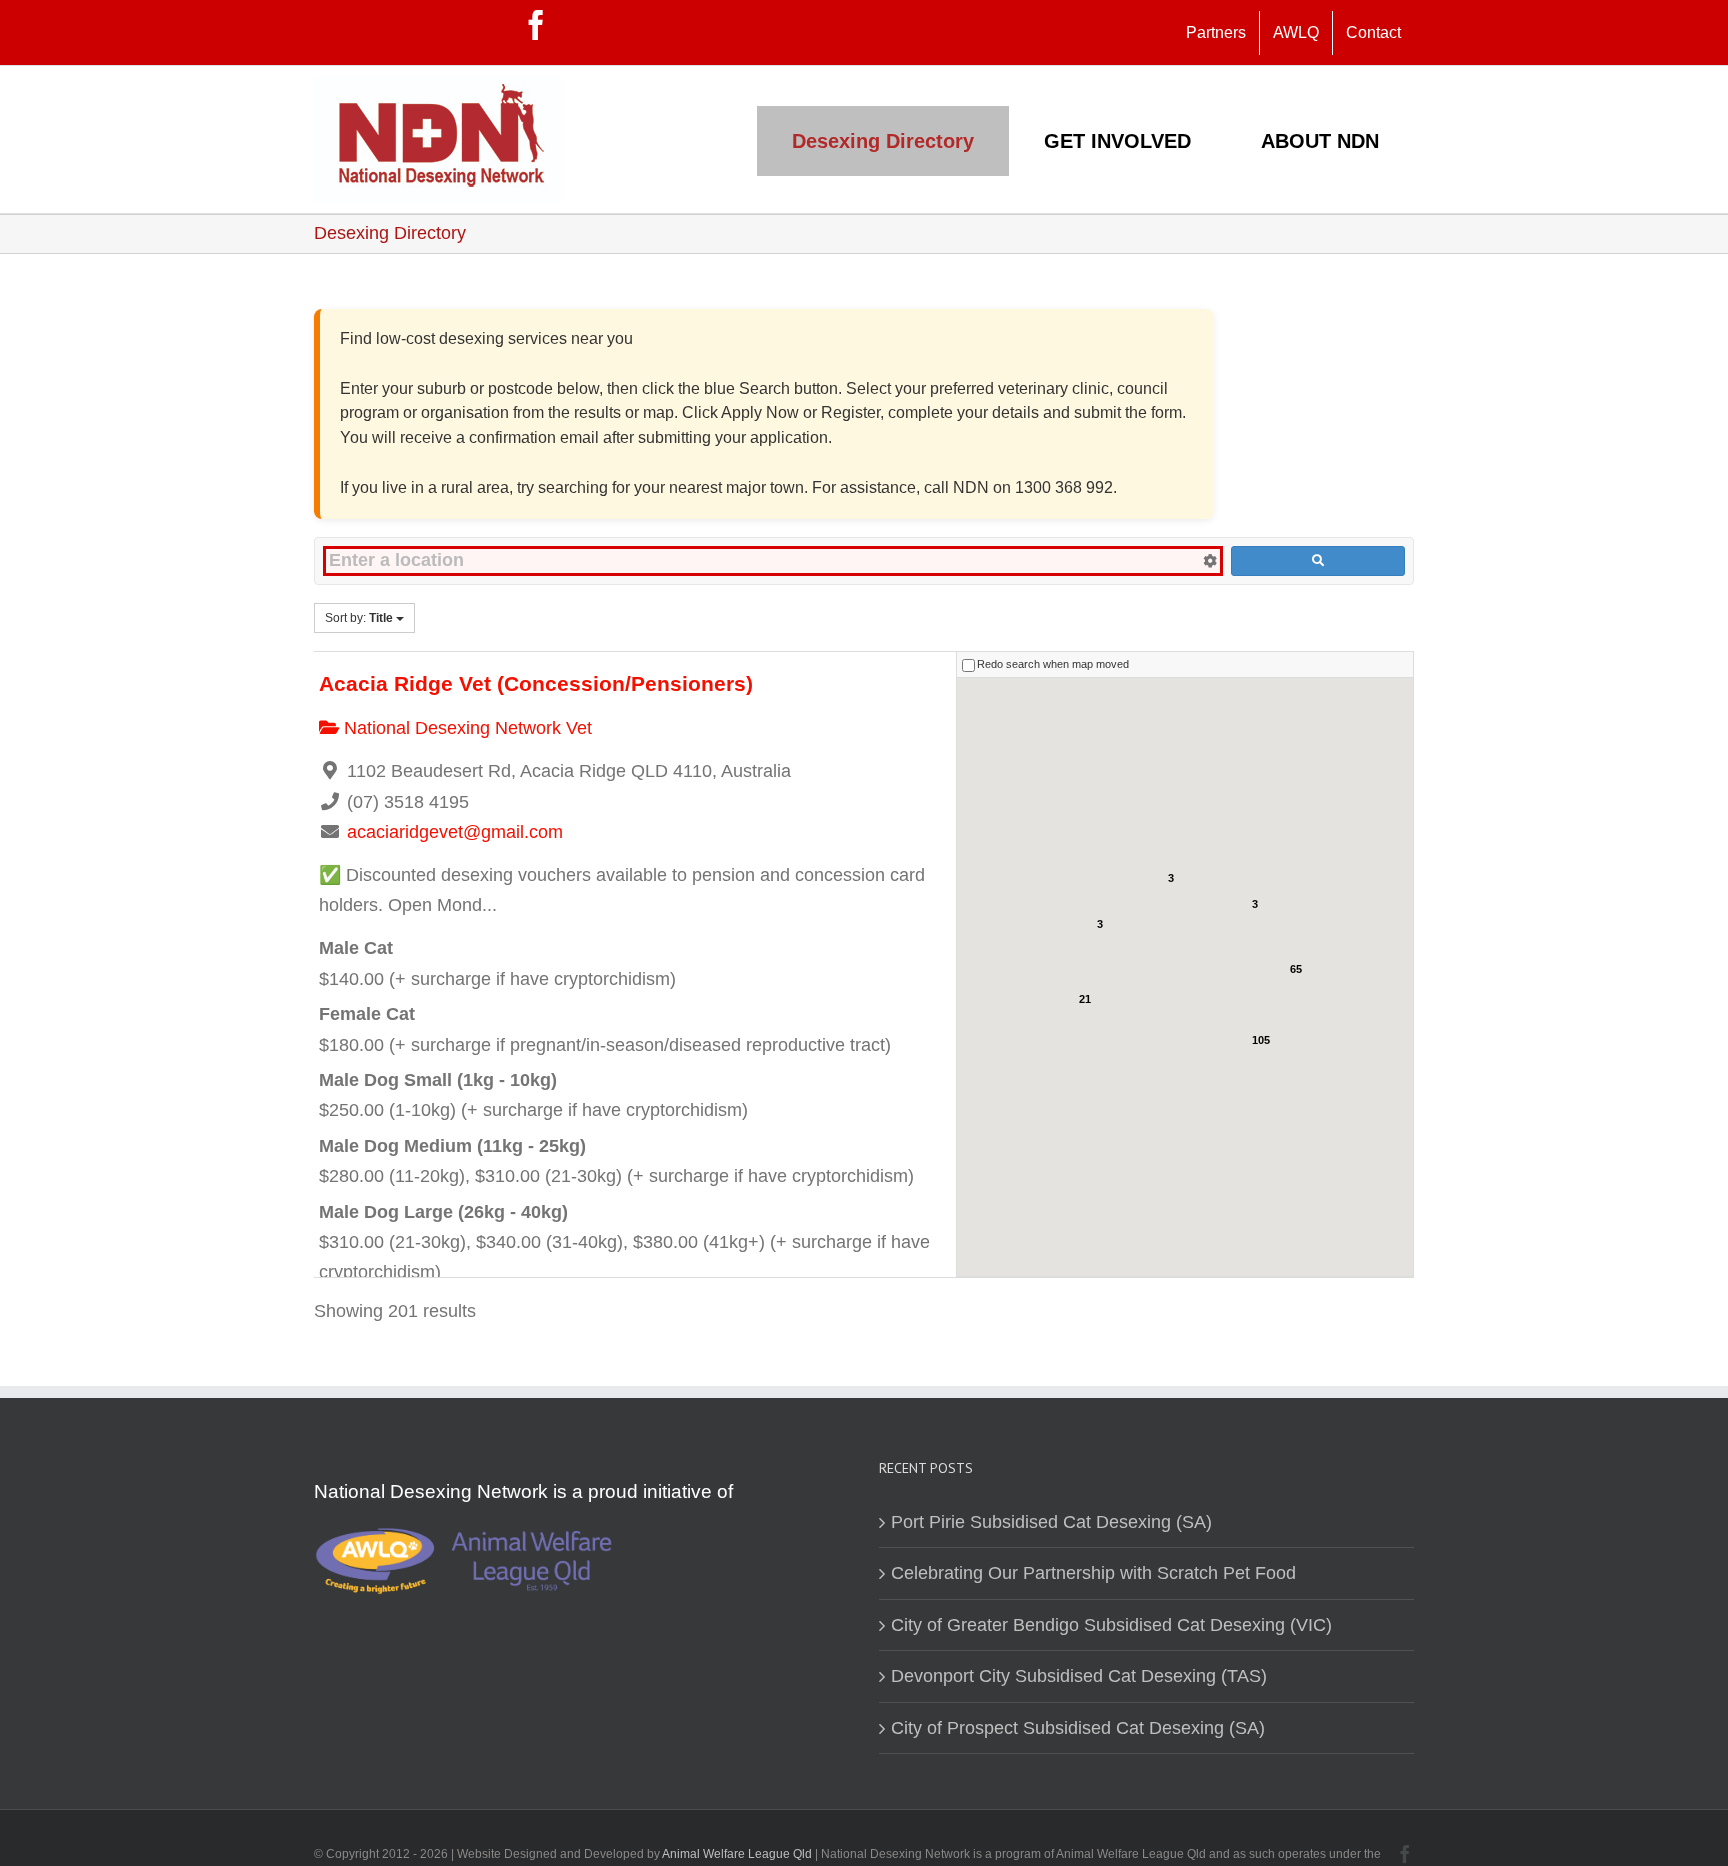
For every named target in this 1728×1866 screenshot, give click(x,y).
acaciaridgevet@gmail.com (455, 832)
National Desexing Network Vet (465, 728)
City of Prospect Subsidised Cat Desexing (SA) (1078, 1728)
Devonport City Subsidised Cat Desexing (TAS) (1079, 1676)
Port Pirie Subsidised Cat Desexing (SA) (1051, 1522)
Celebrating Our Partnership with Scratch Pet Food (1093, 1573)
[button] (1187, 933)
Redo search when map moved (1053, 664)
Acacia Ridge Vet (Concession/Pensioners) (536, 683)
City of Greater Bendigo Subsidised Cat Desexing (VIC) (1111, 1625)
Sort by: (359, 618)
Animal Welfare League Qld (737, 1854)
